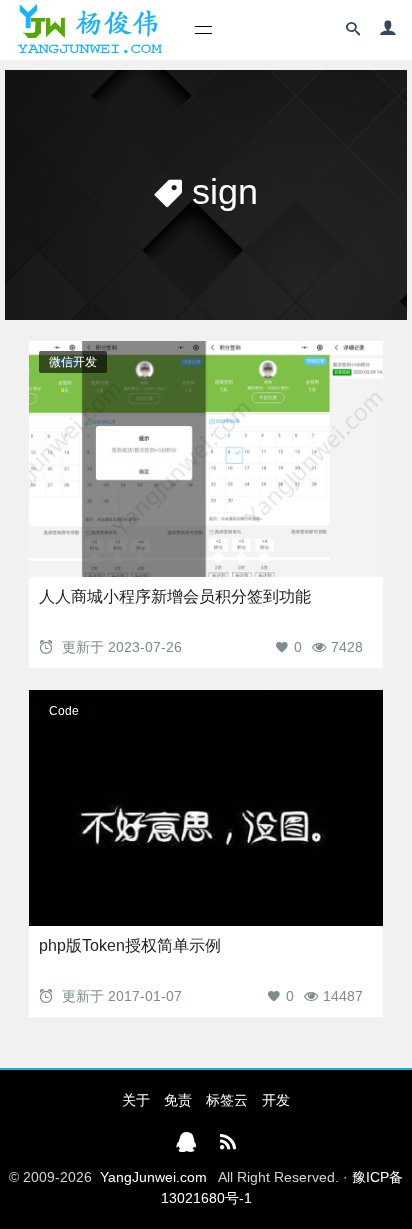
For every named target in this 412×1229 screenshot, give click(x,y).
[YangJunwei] (89, 30)
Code (64, 711)
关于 (136, 1100)
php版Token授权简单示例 (130, 945)
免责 (178, 1100)
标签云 (227, 1100)
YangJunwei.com (153, 1177)
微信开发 (73, 362)
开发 (276, 1100)
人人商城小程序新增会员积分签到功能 (175, 596)
